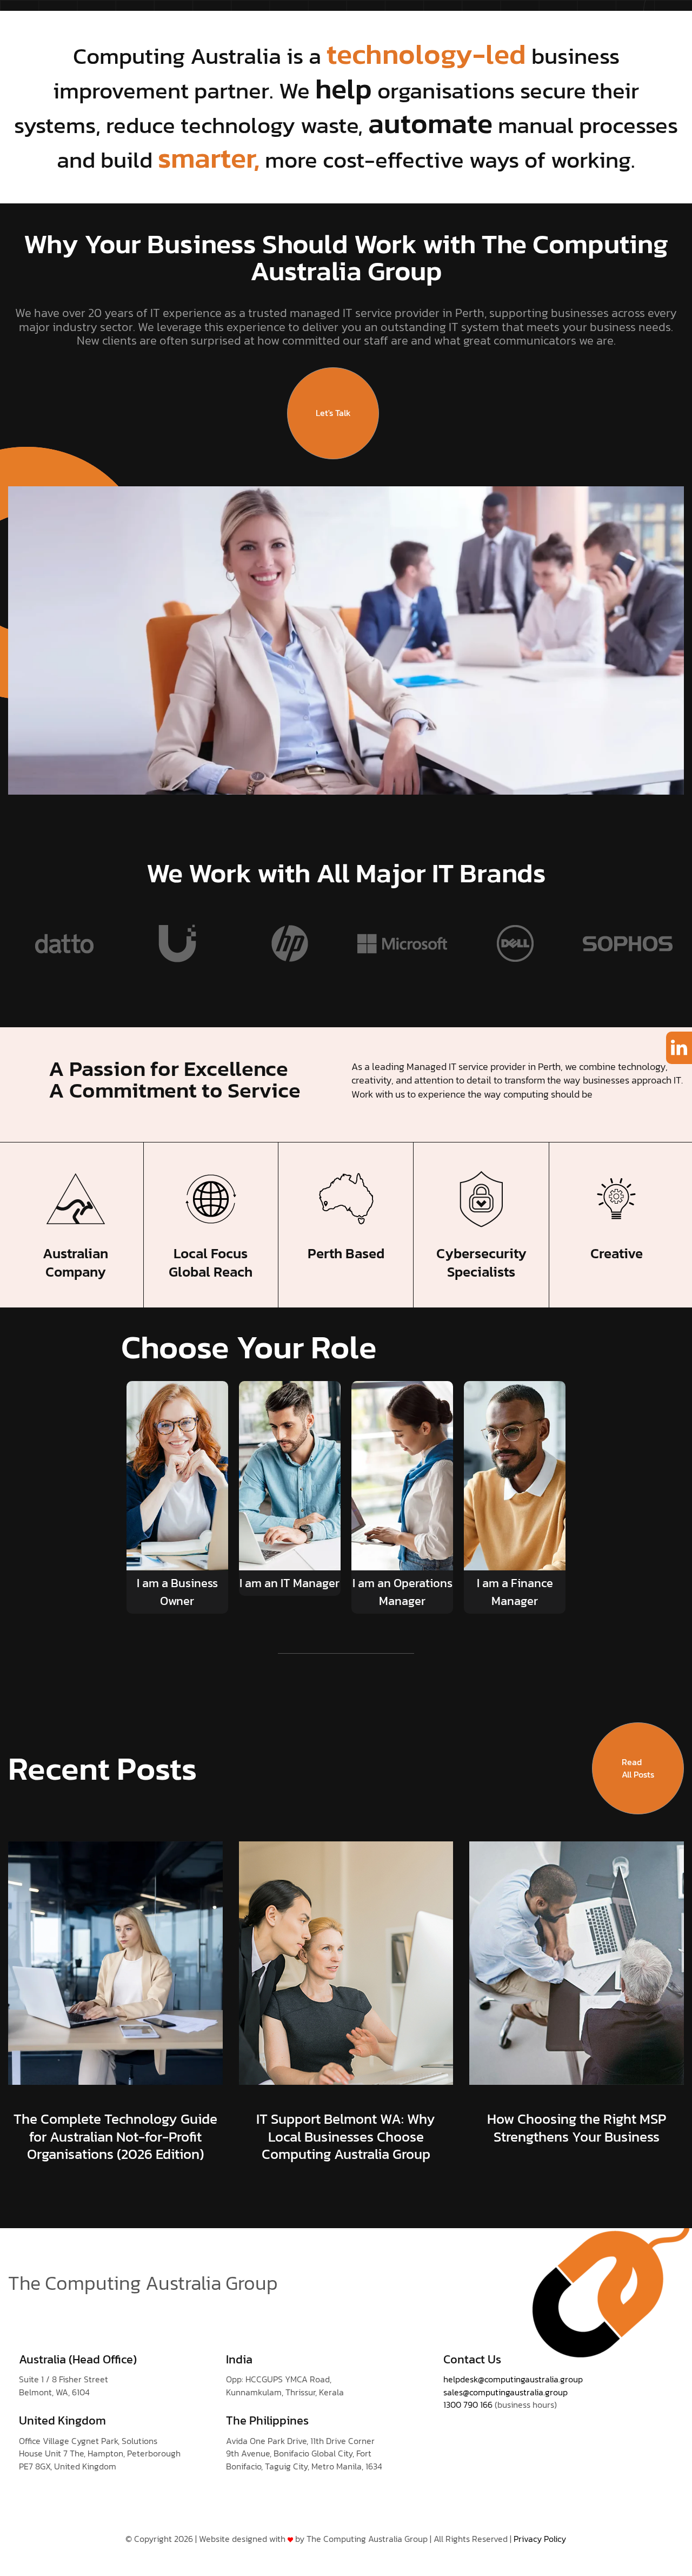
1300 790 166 (468, 2405)
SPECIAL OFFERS (384, 32)
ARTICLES (457, 32)
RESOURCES (521, 32)
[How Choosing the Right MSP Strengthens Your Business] (577, 1962)
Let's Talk (333, 413)
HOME (144, 32)
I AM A (268, 32)
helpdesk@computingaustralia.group (513, 2379)
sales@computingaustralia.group (505, 2392)
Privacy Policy (540, 2539)
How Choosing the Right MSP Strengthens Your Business (577, 2128)
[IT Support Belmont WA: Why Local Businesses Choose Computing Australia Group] (346, 1962)
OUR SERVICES (205, 32)
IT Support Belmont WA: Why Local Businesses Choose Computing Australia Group (346, 2136)
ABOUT (316, 32)
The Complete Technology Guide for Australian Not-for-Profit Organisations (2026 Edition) (115, 2136)
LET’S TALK (588, 32)
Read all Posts (638, 1768)
